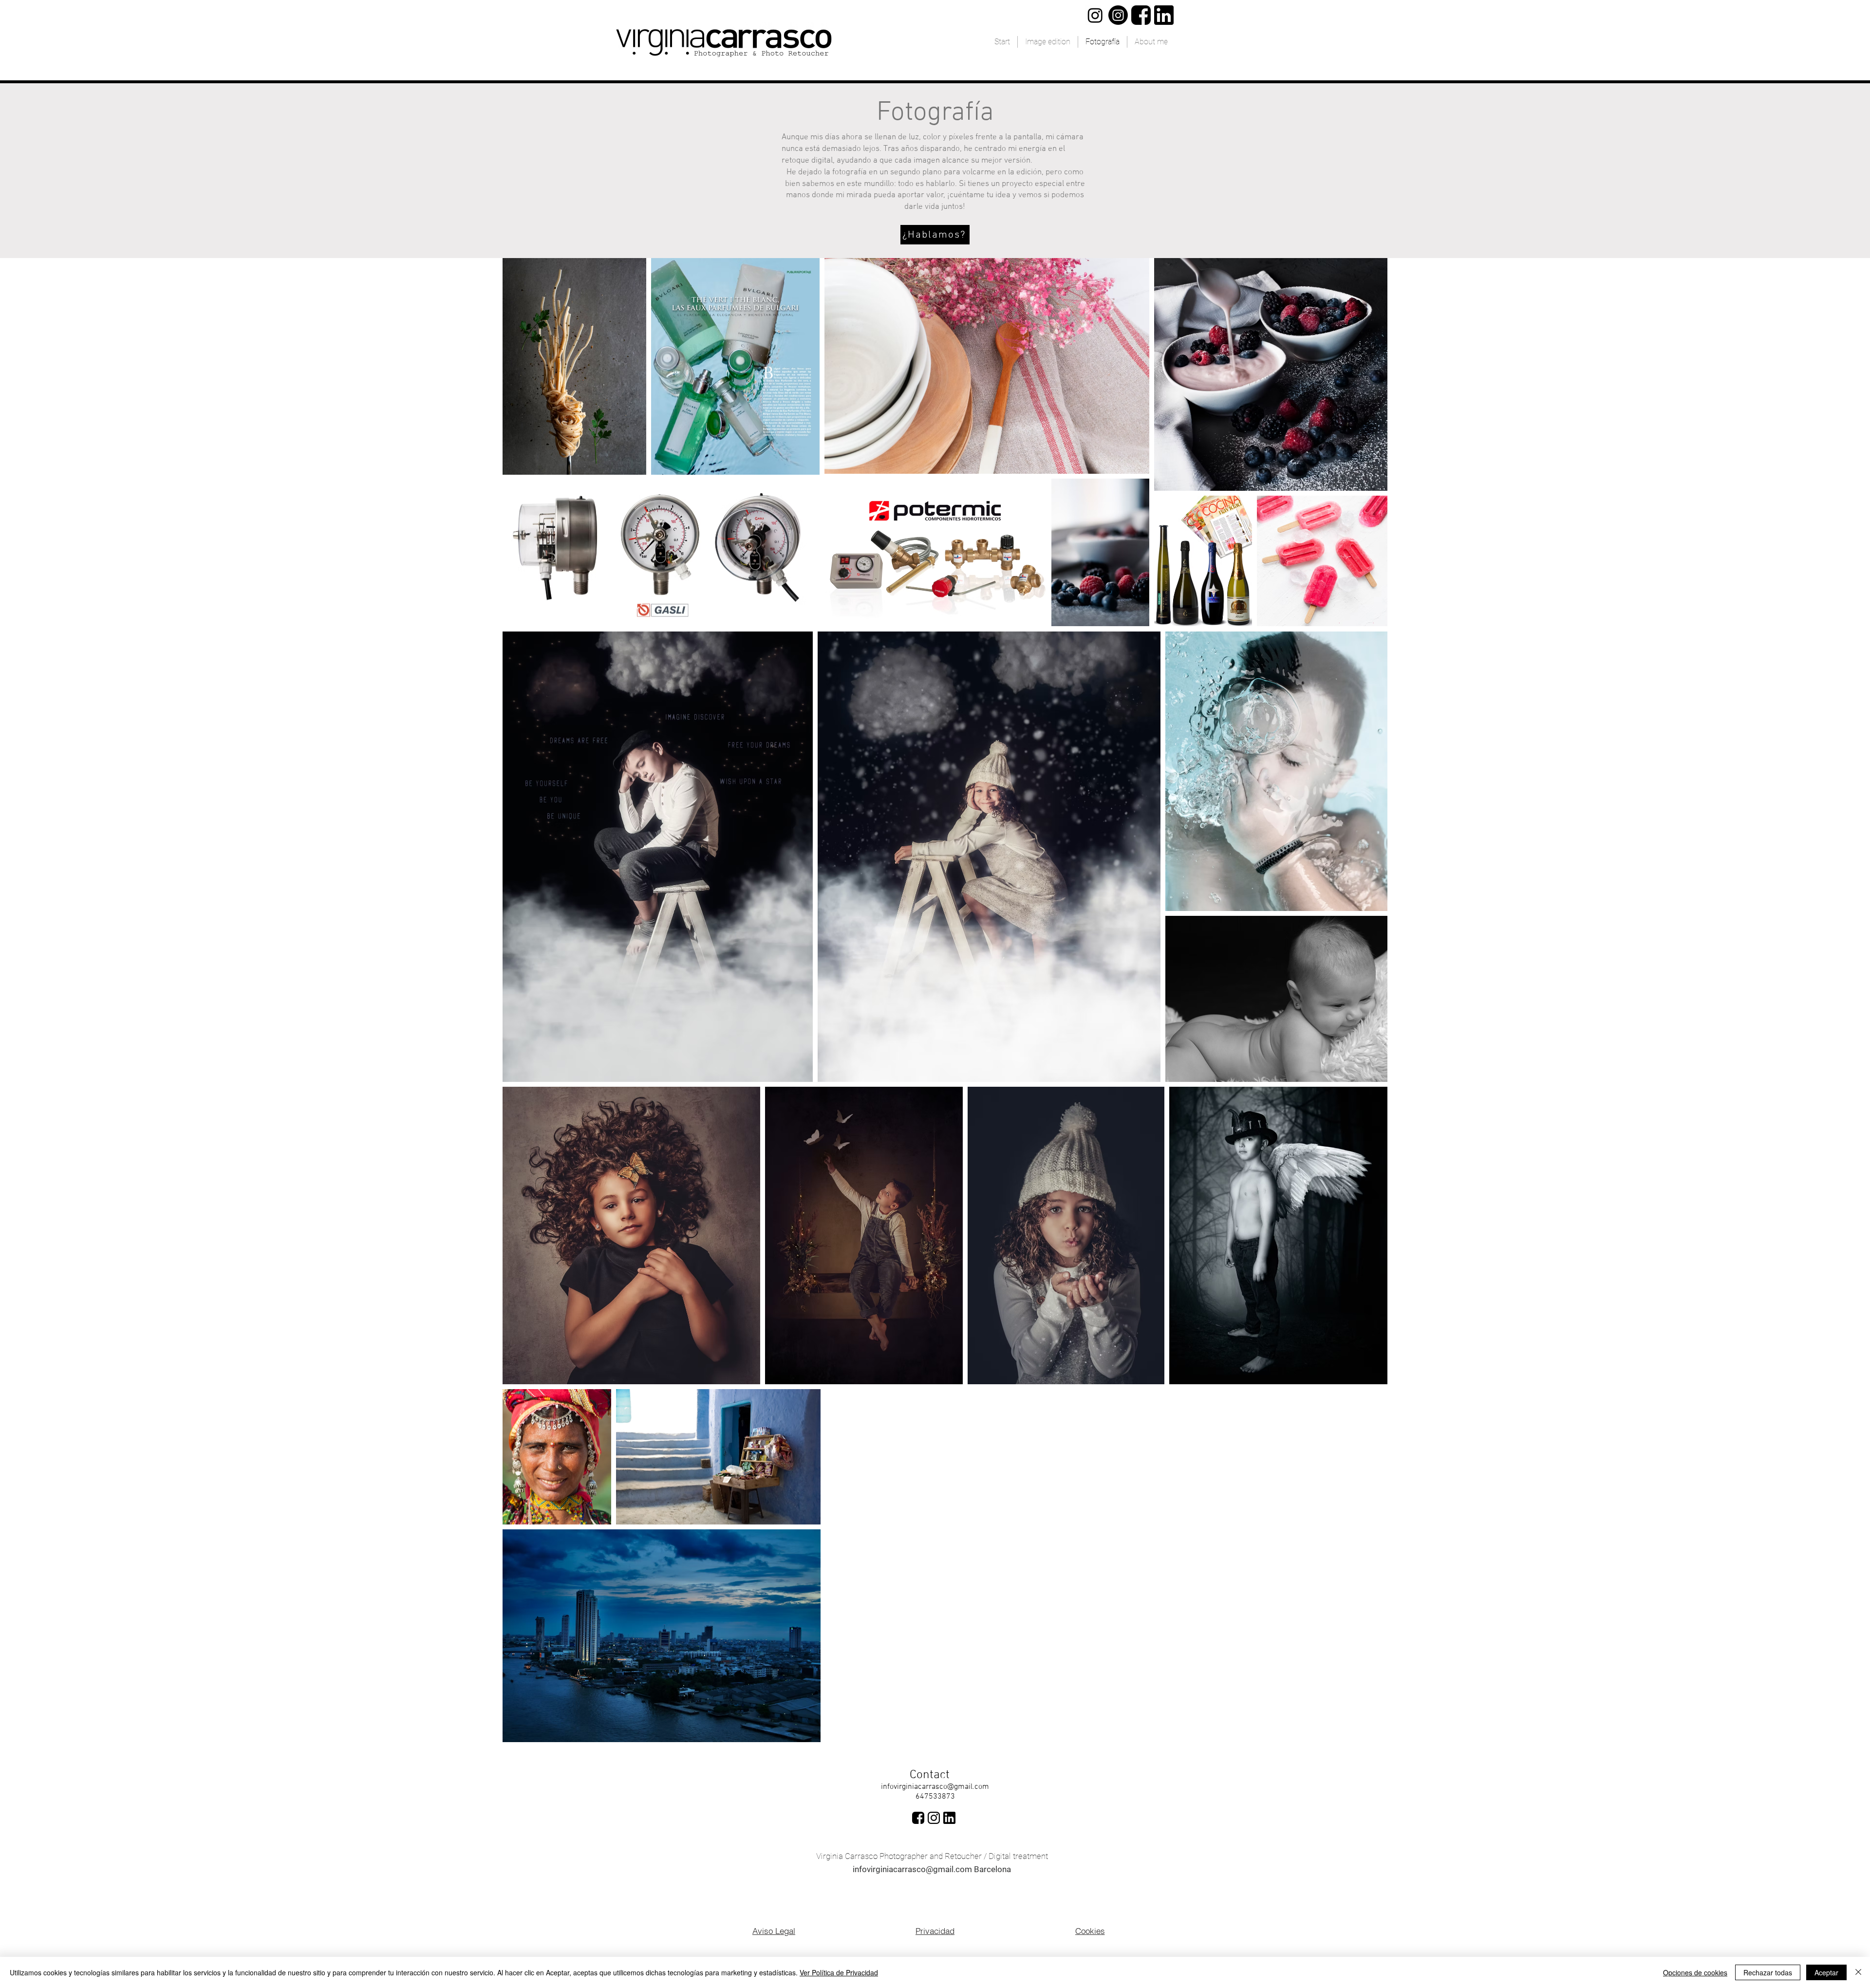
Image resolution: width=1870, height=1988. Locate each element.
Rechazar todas (1768, 1972)
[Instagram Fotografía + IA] (1095, 15)
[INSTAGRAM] (934, 1818)
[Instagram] (1118, 15)
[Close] (1858, 1972)
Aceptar (1826, 1972)
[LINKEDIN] (1164, 15)
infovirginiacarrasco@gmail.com (935, 1787)
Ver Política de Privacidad (839, 1972)
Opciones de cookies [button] (1695, 1972)
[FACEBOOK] (1141, 15)
